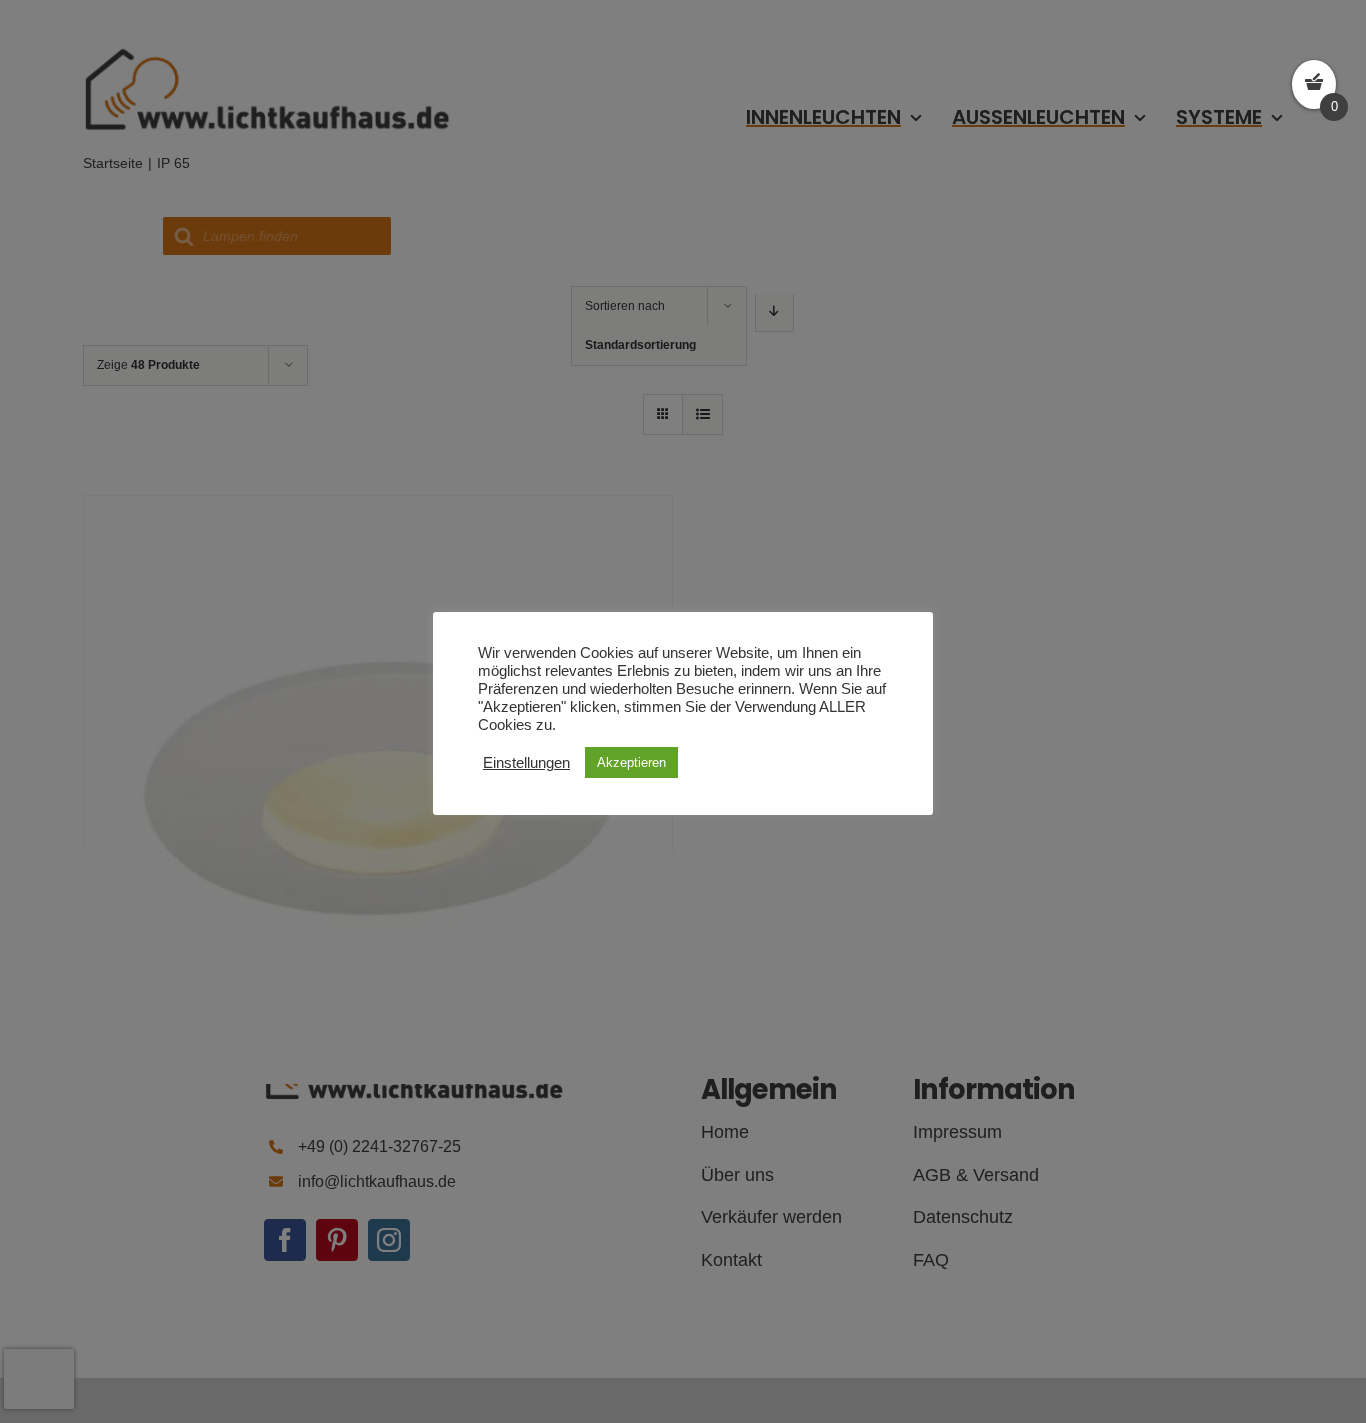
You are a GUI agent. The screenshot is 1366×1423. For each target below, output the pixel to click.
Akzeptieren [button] (631, 762)
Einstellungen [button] (526, 763)
